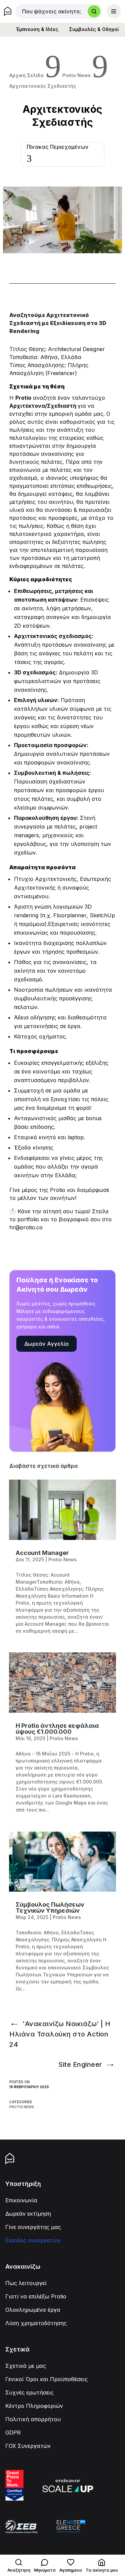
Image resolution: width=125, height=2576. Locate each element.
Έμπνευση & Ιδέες (37, 29)
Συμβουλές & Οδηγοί (94, 29)
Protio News (22, 2107)
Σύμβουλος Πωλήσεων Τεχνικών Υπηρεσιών (50, 1907)
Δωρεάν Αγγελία (46, 1344)
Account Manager (42, 1553)
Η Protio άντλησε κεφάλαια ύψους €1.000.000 (57, 1729)
